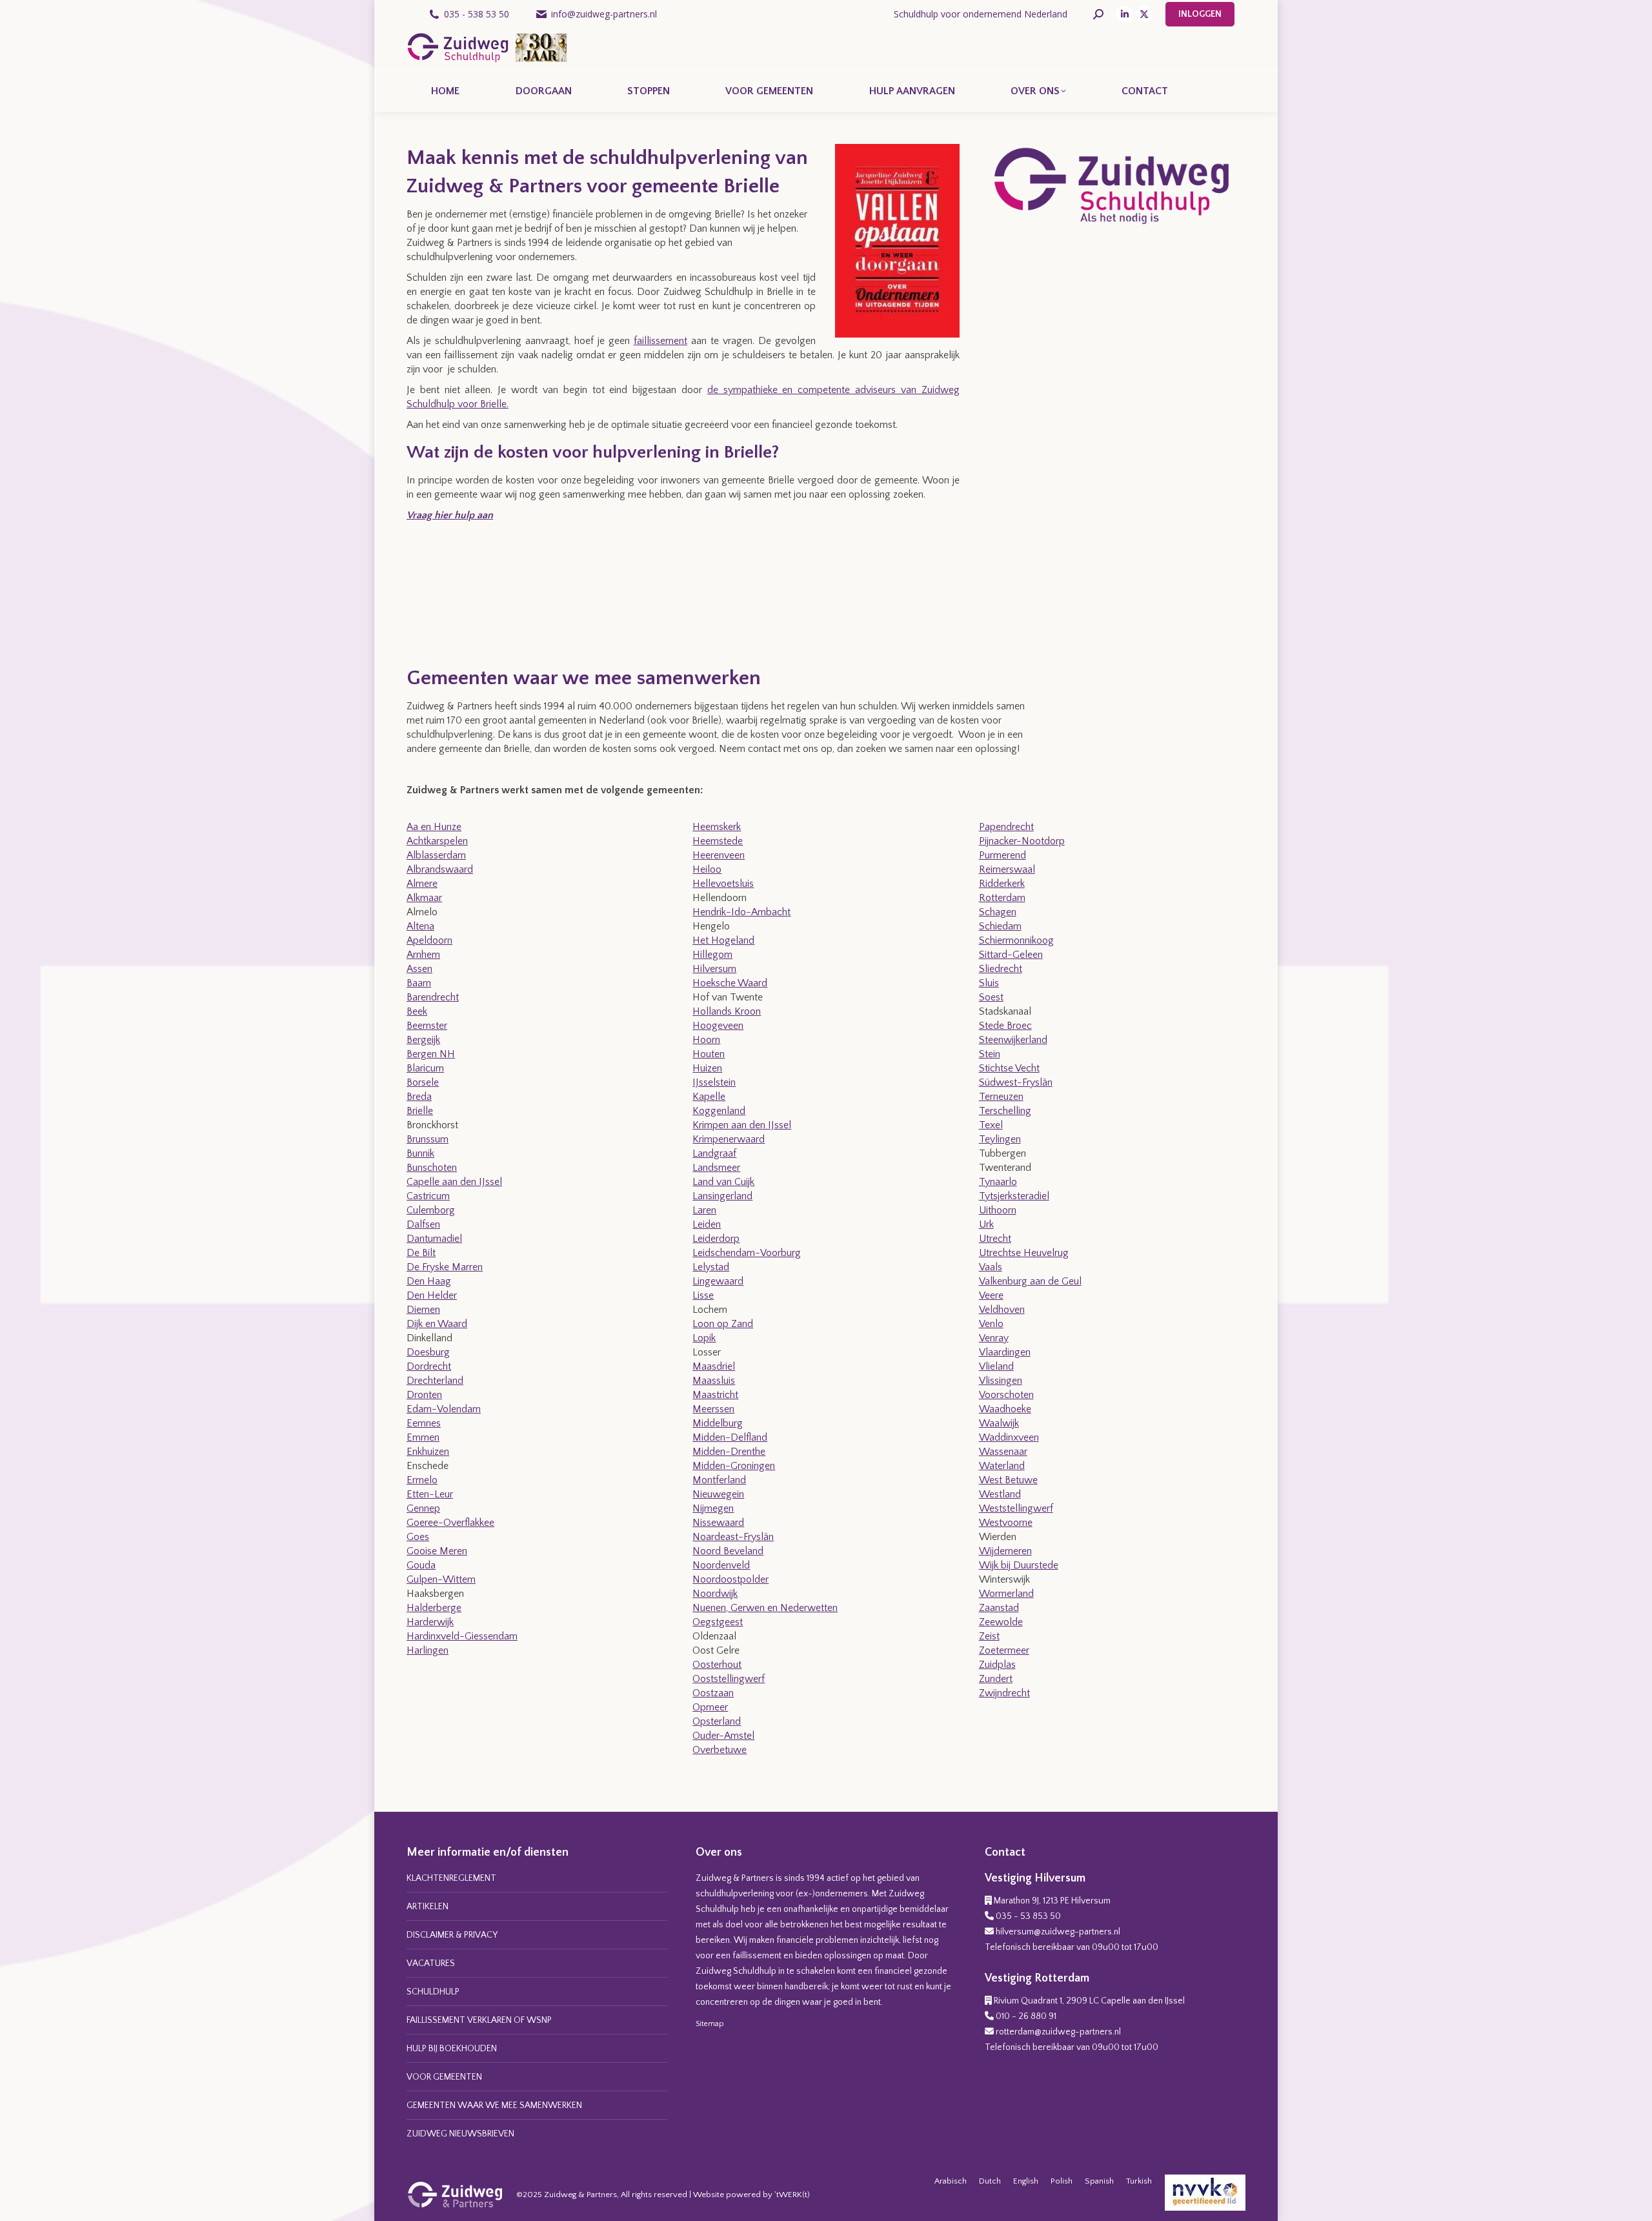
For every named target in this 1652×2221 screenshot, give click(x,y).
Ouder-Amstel (723, 1736)
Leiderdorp (716, 1239)
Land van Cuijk (723, 1182)
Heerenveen (719, 855)
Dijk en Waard (437, 1324)
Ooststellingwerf (729, 1679)
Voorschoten (1006, 1395)
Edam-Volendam (444, 1409)
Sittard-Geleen (1011, 955)
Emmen (423, 1437)
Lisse (703, 1295)
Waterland (1002, 1466)
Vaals (991, 1267)
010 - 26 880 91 (1026, 2016)
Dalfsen (423, 1224)
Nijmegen (713, 1508)
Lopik (704, 1338)
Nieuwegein (718, 1494)
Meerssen (713, 1409)
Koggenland (719, 1111)
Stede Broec (1005, 1026)
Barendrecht (433, 997)
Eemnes (424, 1423)
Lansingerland (722, 1196)
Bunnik (420, 1153)
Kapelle (709, 1097)
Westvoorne (1006, 1523)
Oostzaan (713, 1693)
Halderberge (434, 1608)
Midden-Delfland (730, 1437)
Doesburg (428, 1352)
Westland (1000, 1494)
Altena (420, 926)
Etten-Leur (430, 1494)
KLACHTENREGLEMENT (451, 1878)
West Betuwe (1008, 1480)
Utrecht (995, 1239)
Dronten (424, 1395)
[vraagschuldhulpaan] (455, 593)
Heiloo (707, 869)
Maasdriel (714, 1366)
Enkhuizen (428, 1452)
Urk (986, 1224)
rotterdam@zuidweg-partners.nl (1058, 2032)
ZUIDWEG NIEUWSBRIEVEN (460, 2134)
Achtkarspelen (437, 841)
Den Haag (429, 1281)
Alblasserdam (436, 855)
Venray (994, 1338)
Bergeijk (423, 1040)
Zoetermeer (1004, 1650)
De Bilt (421, 1253)
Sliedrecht (1001, 969)
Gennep (423, 1508)
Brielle (420, 1111)
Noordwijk (715, 1594)
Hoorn (706, 1040)
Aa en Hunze (434, 827)
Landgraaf (714, 1153)
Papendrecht (1006, 827)
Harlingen (428, 1650)
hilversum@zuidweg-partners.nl (1058, 1932)
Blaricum (425, 1068)
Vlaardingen (1005, 1352)
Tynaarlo (998, 1182)
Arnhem (423, 955)
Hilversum (714, 969)
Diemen (423, 1310)
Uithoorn (998, 1210)
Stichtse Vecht (1009, 1068)
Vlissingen (1001, 1381)
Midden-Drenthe (729, 1452)
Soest (991, 997)
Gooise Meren (437, 1551)
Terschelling (1005, 1111)
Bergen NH (431, 1054)
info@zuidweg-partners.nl (604, 14)
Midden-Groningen (734, 1466)
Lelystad (711, 1267)
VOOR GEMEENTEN (444, 2077)
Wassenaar (1003, 1452)
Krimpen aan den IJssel (742, 1125)
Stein (990, 1054)
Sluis (989, 983)
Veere (991, 1295)
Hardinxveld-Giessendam (462, 1636)
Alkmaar (424, 898)
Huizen (707, 1068)
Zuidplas (997, 1665)
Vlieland (996, 1366)
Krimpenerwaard (729, 1139)
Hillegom (712, 955)
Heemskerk (717, 827)
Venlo (991, 1324)
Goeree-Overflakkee (450, 1523)
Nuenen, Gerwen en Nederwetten (765, 1608)
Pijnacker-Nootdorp (1022, 841)
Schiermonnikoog (1016, 940)
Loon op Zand (723, 1324)
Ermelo (422, 1480)
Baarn (419, 983)
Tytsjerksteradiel (1014, 1196)
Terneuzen (1001, 1097)
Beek (417, 1011)
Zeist (989, 1636)
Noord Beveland (728, 1551)
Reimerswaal (1007, 869)
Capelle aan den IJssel (454, 1182)
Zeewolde (1001, 1622)
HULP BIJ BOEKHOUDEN (452, 2049)
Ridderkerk (1002, 884)
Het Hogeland (723, 940)
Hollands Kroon (727, 1011)
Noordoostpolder (730, 1579)
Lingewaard (718, 1281)
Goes (418, 1537)
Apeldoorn (429, 940)
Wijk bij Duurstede (1019, 1565)
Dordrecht (429, 1366)
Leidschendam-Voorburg (747, 1253)
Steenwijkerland (1013, 1040)
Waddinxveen (1009, 1437)
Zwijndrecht (1004, 1693)
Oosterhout (717, 1665)
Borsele (423, 1082)
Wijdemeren (1005, 1551)
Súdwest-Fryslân (1016, 1082)
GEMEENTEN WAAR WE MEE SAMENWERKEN (494, 2105)
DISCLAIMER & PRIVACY (452, 1935)
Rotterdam (1002, 898)
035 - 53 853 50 (1028, 1916)
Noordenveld (721, 1565)
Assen (419, 969)
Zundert (996, 1679)
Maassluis (714, 1381)
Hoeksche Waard (730, 983)
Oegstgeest (718, 1622)
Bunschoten (432, 1168)
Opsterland (717, 1721)
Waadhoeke (1005, 1409)
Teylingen (1000, 1139)
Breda (419, 1097)
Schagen (998, 912)
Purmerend (1002, 855)
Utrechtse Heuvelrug (1024, 1253)
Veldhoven (1002, 1310)
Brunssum (428, 1139)
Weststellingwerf (1016, 1508)
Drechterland (435, 1381)
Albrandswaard (440, 869)
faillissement (660, 341)
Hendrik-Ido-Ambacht (741, 912)
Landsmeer (716, 1168)
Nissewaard (718, 1523)
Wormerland (1006, 1594)
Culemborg (431, 1210)
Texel (991, 1125)
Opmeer (710, 1707)
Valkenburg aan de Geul (1030, 1281)
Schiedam (1000, 926)
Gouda (421, 1565)
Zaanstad (999, 1608)
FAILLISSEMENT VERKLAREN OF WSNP (479, 2020)
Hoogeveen (718, 1026)
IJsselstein (714, 1082)
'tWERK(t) (792, 2195)
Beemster (427, 1026)
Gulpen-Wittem (441, 1579)
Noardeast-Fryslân (733, 1537)
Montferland (719, 1480)
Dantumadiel (434, 1239)
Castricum (428, 1196)
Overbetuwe (720, 1750)
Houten (709, 1054)
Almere (422, 884)
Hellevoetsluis (723, 884)
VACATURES (431, 1963)
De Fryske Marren (445, 1267)
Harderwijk (430, 1622)
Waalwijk (999, 1423)
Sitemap (710, 2024)
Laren (704, 1210)
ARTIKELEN (428, 1907)
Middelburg (718, 1423)
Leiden (707, 1224)
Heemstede (718, 841)
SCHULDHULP (433, 1992)
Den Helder (432, 1295)
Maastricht (715, 1395)
